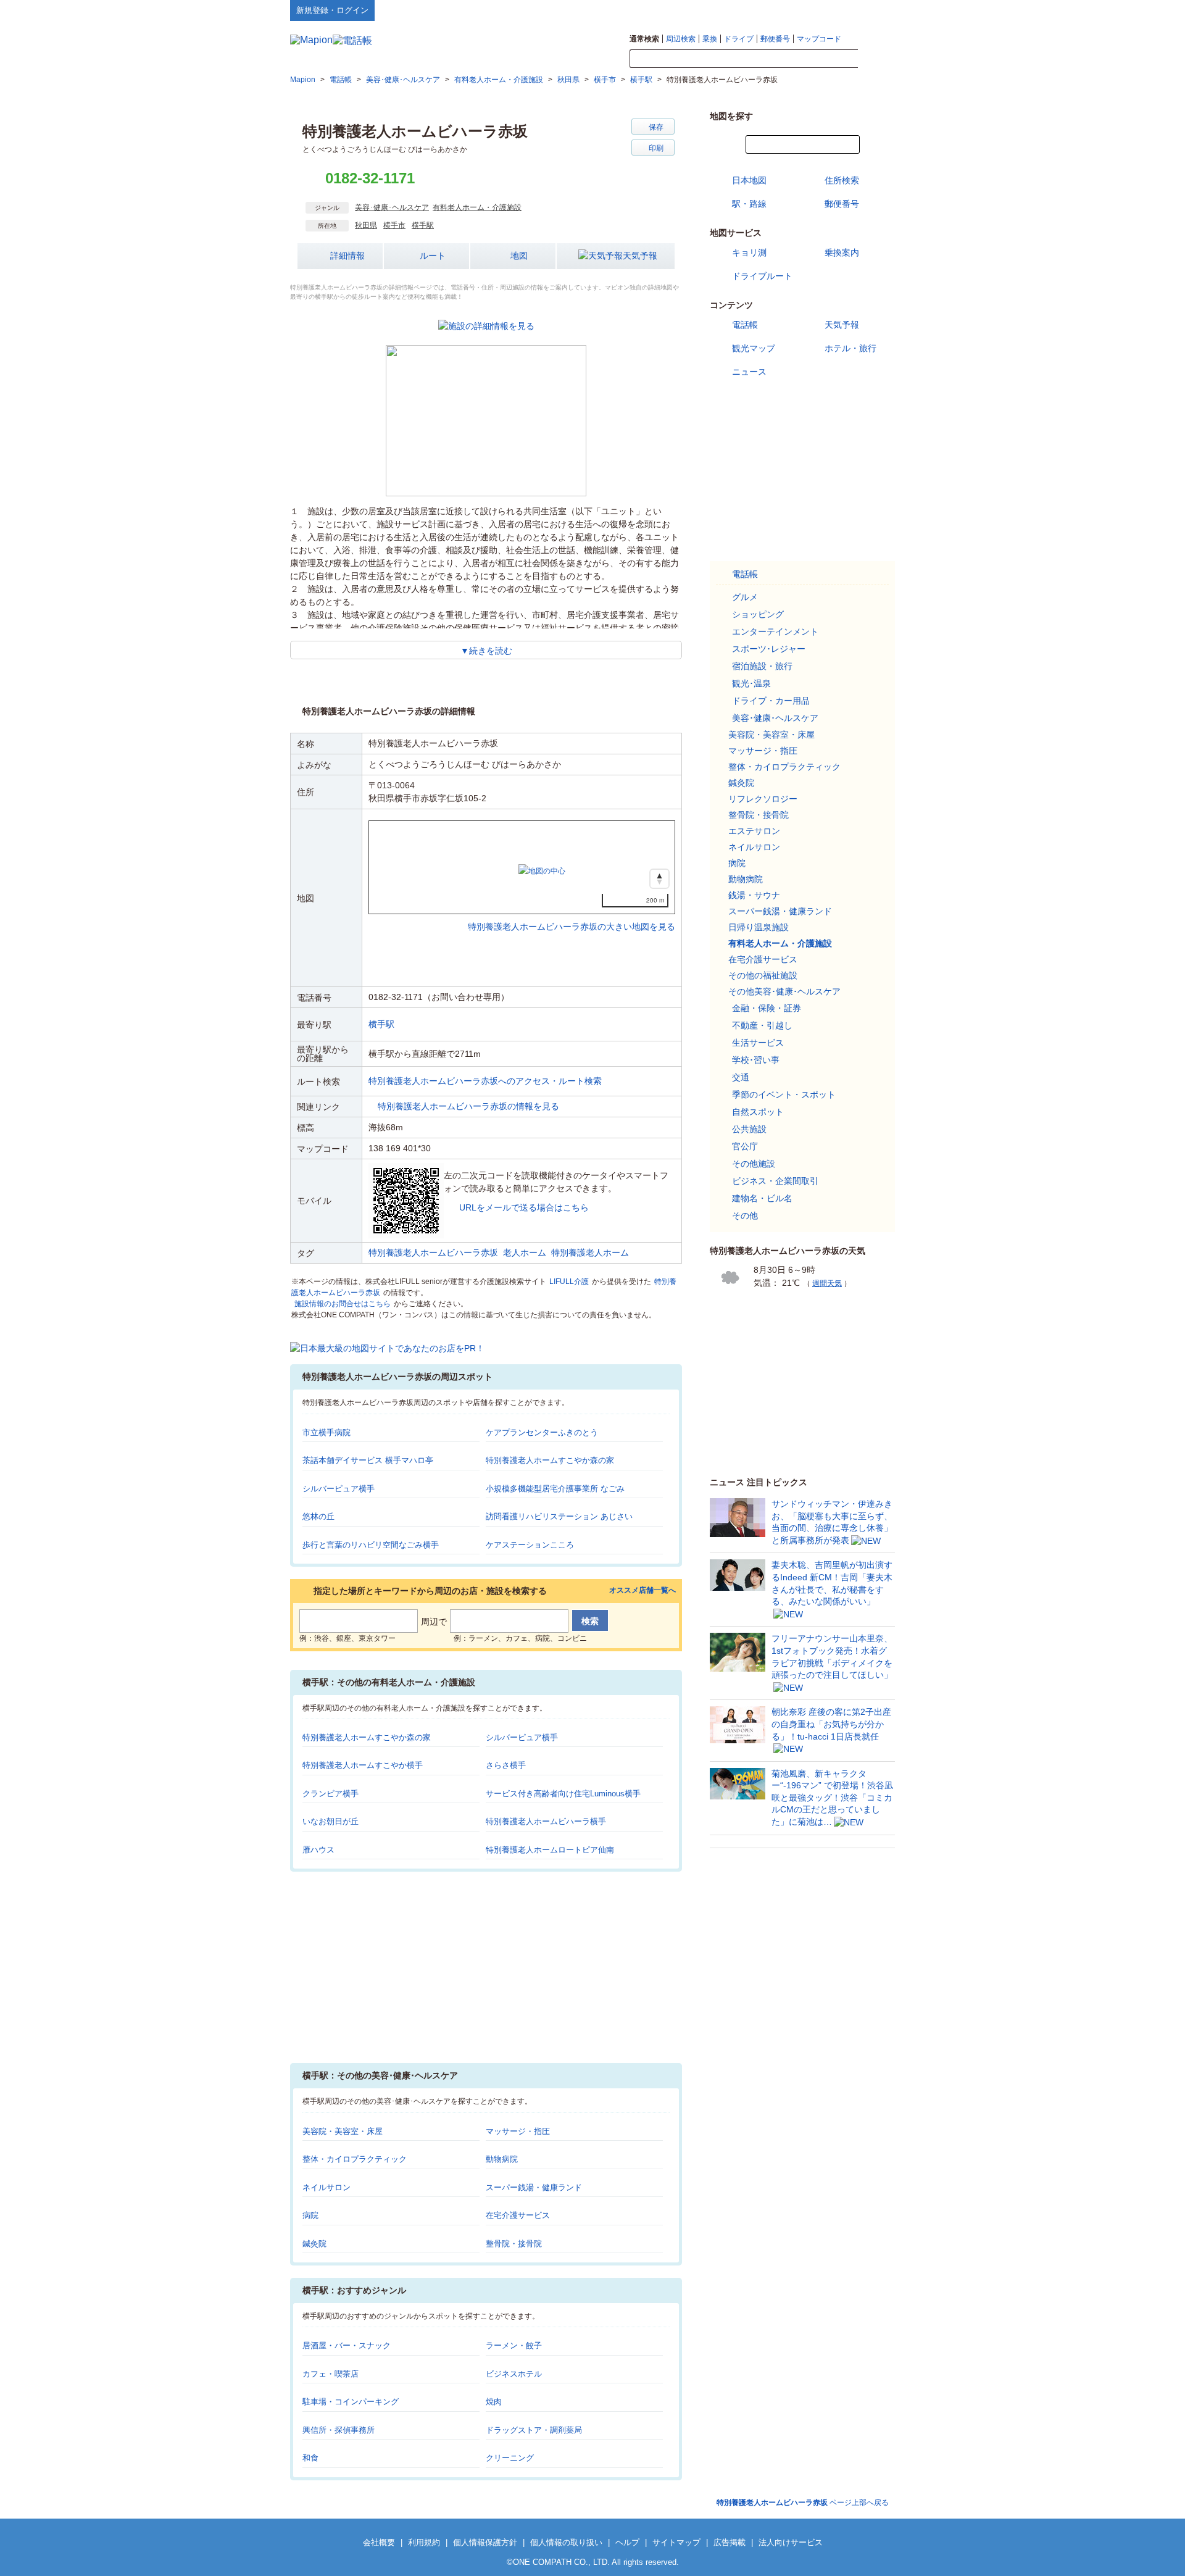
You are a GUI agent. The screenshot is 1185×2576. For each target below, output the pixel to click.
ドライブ (739, 39)
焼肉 (494, 2402)
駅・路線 (749, 204)
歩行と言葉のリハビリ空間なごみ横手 (371, 1545)
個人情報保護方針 (485, 2542)
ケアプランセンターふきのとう (542, 1432)
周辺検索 (681, 39)
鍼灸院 (314, 2244)
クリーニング (510, 2458)
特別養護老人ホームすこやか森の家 (550, 1460)
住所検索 (842, 180)
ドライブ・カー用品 (771, 701)
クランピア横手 (331, 1794)
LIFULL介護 (569, 1282)
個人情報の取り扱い (566, 2542)
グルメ (745, 597)
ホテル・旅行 (850, 348)
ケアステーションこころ (530, 1545)
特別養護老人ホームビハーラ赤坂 (433, 1253)
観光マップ (754, 348)
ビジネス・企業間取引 (775, 1181)
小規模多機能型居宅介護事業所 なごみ (555, 1489)
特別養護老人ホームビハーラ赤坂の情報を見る (468, 1106)
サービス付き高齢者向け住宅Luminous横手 (563, 1794)
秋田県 (366, 225)
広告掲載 (730, 2542)
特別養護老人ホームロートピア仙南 (550, 1850)
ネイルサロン (326, 2187)
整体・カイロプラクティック (355, 2159)
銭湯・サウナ (754, 895)
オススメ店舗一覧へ (642, 1590)
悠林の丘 (318, 1516)
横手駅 (423, 225)
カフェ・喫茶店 (331, 2374)
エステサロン (754, 831)
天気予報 (640, 256)
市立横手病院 (326, 1432)
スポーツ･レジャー (769, 649)
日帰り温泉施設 (759, 927)
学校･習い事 (756, 1060)
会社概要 (379, 2542)
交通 (741, 1077)
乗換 (710, 39)
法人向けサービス (791, 2542)
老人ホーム (525, 1253)
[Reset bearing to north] (659, 879)
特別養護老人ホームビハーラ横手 (546, 1821)
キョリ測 (749, 252)
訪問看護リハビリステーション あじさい (559, 1516)
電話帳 (745, 325)
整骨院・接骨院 (514, 2244)
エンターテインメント (775, 631)
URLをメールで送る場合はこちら (524, 1207)
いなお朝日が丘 (331, 1821)
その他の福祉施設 (763, 975)
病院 (310, 2215)
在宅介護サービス (518, 2215)
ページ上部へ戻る (803, 2503)
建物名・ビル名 (762, 1198)
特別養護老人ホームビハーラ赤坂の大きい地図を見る (572, 914)
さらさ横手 (506, 1765)
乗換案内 (842, 252)
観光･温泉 (751, 683)
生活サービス (758, 1043)
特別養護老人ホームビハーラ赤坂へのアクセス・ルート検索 (485, 1081)
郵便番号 (775, 39)
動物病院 (502, 2159)
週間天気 (827, 1283)
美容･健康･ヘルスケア (392, 207)
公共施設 (749, 1129)
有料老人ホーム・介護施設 (477, 207)
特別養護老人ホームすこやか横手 (363, 1765)
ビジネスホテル (514, 2374)
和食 (310, 2458)
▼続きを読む (486, 651)
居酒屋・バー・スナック (347, 2345)
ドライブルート (762, 276)
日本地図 (749, 180)
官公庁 (745, 1146)
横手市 (394, 225)
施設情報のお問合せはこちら (343, 1304)
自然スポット (758, 1112)
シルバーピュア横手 (339, 1489)
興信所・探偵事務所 (339, 2430)
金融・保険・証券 (767, 1008)
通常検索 (644, 39)
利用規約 (424, 2542)
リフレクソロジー (763, 799)
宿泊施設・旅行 (762, 666)
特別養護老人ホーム (590, 1253)
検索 (876, 59)
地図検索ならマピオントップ (774, 10)
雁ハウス (318, 1850)
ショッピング (758, 614)
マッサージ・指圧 (518, 2131)
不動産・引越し (762, 1025)
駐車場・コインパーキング (351, 2402)
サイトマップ (875, 10)
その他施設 (754, 1164)
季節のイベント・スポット (784, 1094)
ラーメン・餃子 (514, 2345)
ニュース (749, 372)
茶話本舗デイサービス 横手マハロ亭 (368, 1460)
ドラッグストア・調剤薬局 (534, 2430)
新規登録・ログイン (332, 10)
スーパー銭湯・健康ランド (534, 2187)
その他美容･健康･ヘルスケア (784, 991)
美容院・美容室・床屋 (343, 2131)
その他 (745, 1215)
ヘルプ (836, 10)
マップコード (819, 39)
